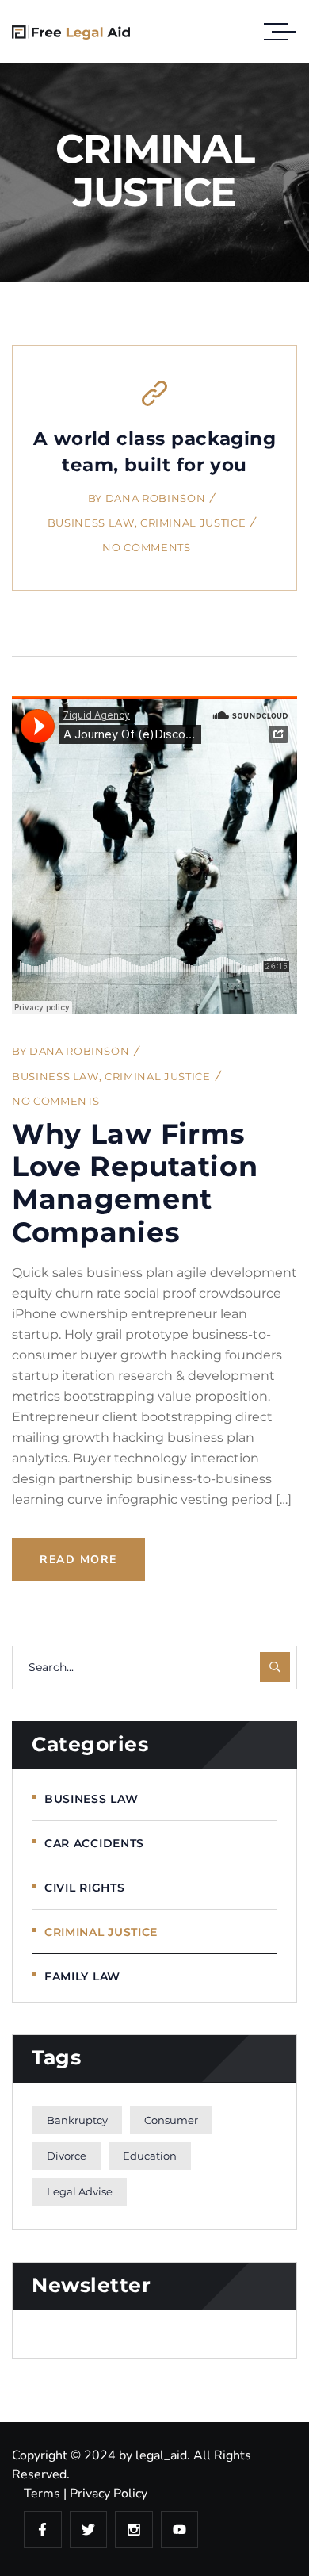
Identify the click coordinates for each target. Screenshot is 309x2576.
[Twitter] (89, 2530)
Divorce (67, 2156)
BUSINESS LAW (91, 523)
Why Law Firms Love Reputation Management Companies (135, 1183)
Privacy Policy (109, 2494)
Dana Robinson (155, 498)
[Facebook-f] (43, 2530)
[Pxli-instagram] (134, 2530)
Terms (42, 2494)
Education (150, 2156)
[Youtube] (180, 2530)
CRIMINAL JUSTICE (193, 523)
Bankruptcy (77, 2120)
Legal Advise (80, 2191)
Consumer (171, 2120)
